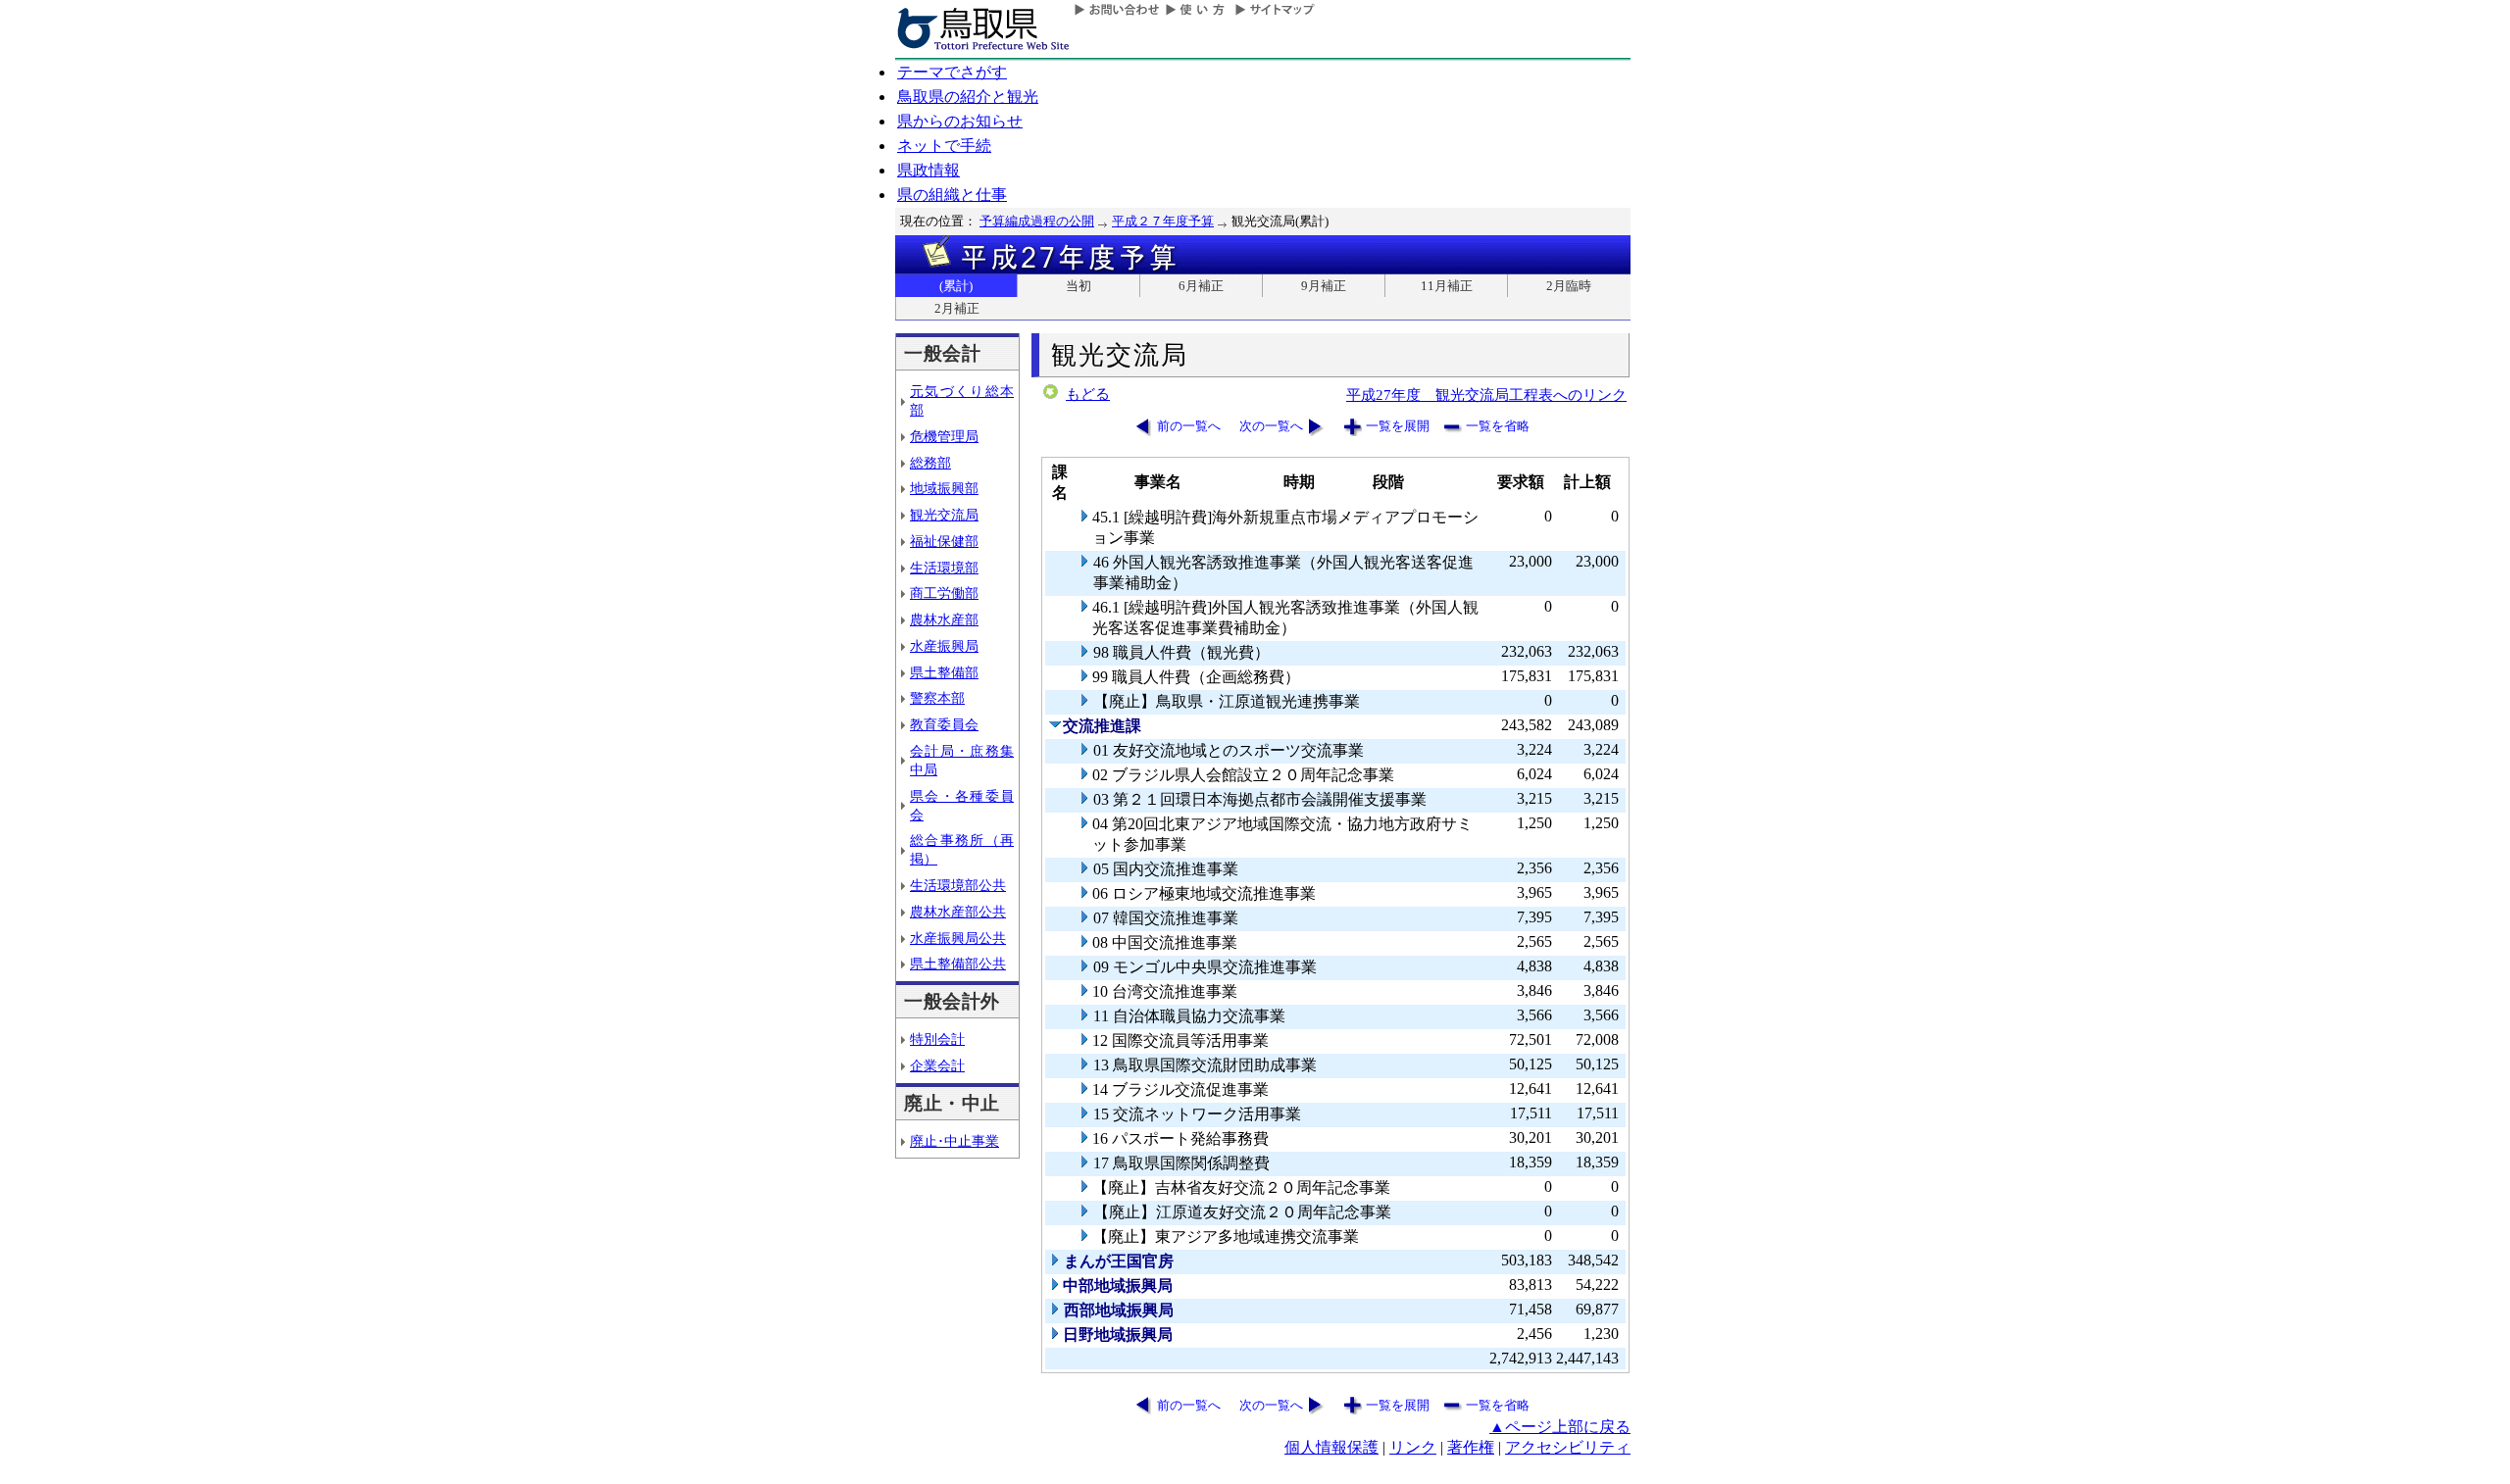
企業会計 (937, 1065)
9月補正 (1324, 286)
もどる (1088, 394)
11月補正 (1447, 286)
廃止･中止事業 (954, 1141)
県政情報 (929, 170)
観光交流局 (944, 515)
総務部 (930, 463)
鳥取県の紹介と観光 (968, 97)
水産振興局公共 (958, 938)
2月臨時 (1569, 286)
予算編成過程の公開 (1037, 221)
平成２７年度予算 (1163, 221)
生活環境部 (944, 568)
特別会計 (937, 1039)
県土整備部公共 (958, 964)
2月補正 (957, 308)
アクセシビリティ (1568, 1447)
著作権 (1471, 1447)
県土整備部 (944, 672)
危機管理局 (944, 436)
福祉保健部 (944, 541)
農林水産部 (944, 619)
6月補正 (1201, 286)
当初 (1079, 286)
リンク (1413, 1447)
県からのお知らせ (960, 121)
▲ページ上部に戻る (1560, 1427)
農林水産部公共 (958, 912)
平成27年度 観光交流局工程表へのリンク (1486, 395)
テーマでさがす (952, 72)
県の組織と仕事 (952, 195)
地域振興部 (944, 488)
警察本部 (937, 698)
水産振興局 (944, 646)
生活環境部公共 (958, 885)
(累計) (956, 286)
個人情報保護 (1331, 1447)
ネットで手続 (944, 146)
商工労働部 (944, 593)
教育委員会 (944, 724)
